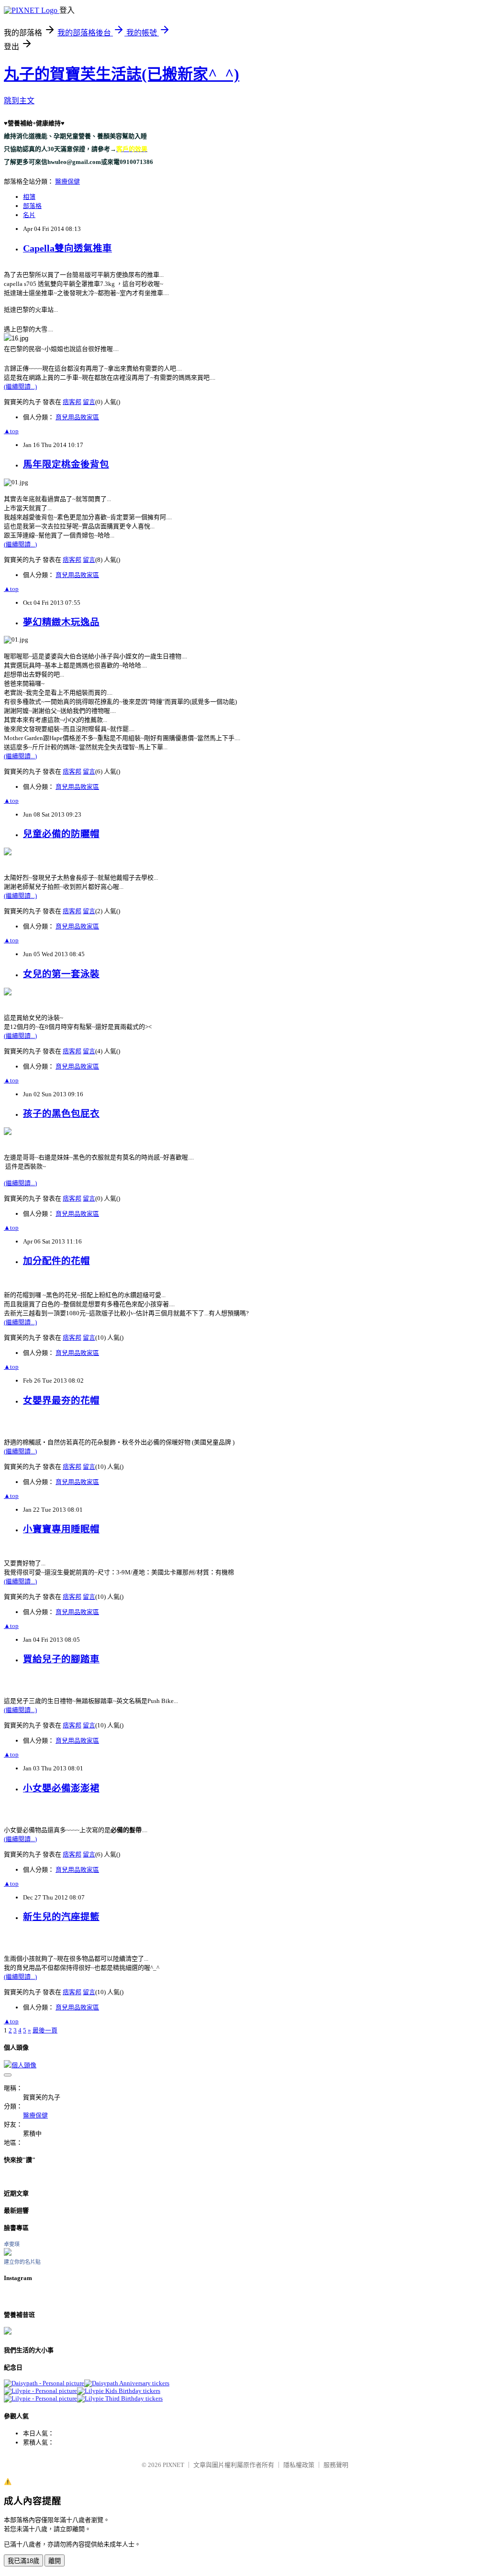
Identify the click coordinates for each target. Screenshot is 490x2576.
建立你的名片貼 (22, 2262)
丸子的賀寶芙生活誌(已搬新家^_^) (122, 74)
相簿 (29, 197)
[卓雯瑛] (8, 2254)
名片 (29, 215)
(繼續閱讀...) (20, 387)
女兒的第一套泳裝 (61, 974)
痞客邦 (72, 402)
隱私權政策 (299, 2465)
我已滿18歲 (23, 2561)
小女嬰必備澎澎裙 (61, 1788)
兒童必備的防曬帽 (61, 834)
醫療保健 (67, 181)
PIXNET (173, 2465)
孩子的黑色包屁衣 (61, 1114)
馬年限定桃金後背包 (66, 464)
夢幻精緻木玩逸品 (61, 622)
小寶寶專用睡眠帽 (61, 1529)
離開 (55, 2561)
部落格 (32, 206)
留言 (89, 402)
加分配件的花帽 (56, 1261)
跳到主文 (19, 101)
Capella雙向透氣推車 (67, 248)
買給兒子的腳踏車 (61, 1659)
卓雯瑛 (12, 2244)
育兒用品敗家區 (77, 417)
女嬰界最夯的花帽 (61, 1401)
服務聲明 (336, 2465)
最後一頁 (45, 2030)
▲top (11, 431)
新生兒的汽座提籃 (61, 1917)
